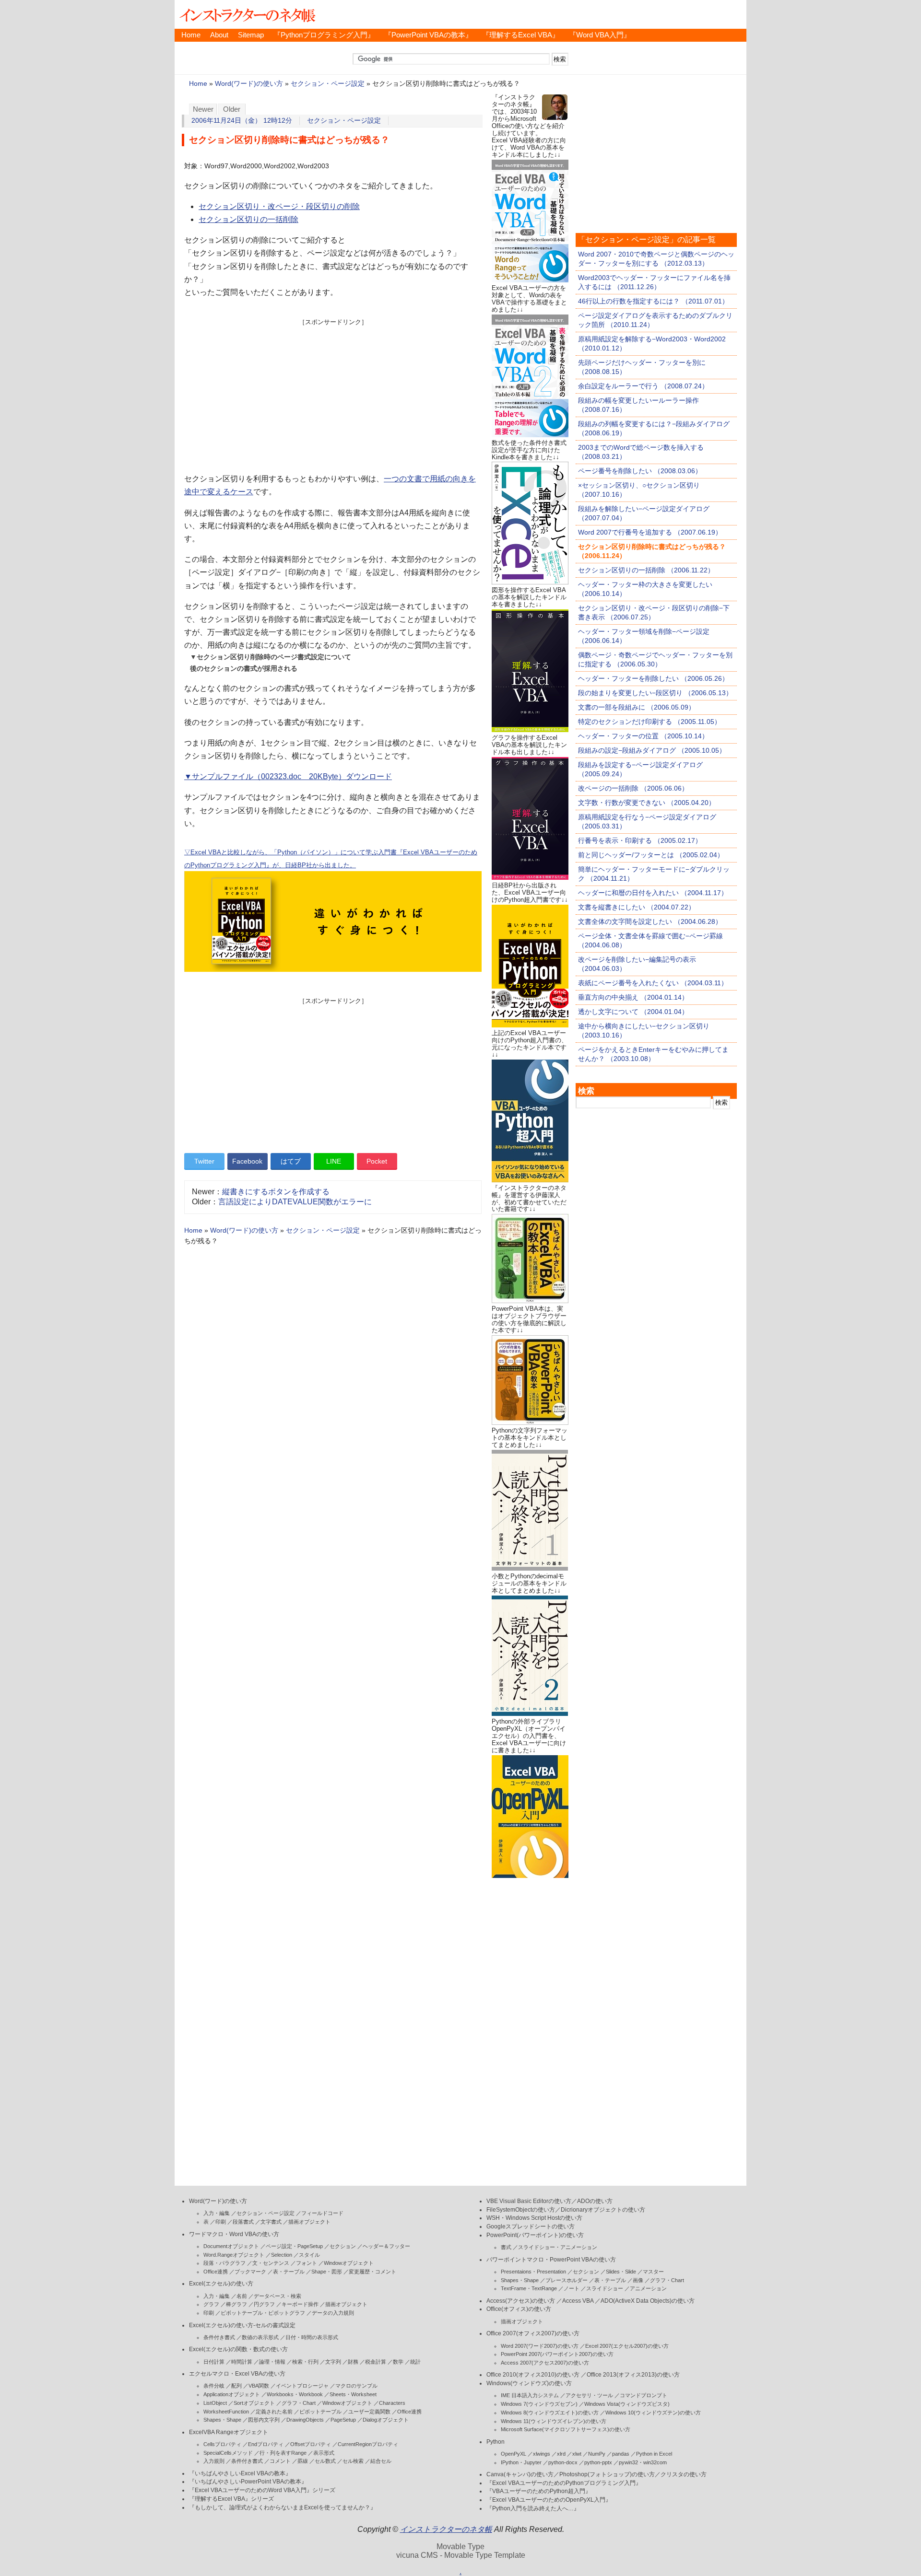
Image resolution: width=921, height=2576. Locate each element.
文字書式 (271, 2222)
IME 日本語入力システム (530, 2395)
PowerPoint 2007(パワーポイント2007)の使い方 (557, 2354)
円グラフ (264, 2304)
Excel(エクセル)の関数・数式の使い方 (238, 2349)
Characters (392, 2403)
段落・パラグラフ (224, 2263)
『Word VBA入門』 (600, 35)
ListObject (215, 2403)
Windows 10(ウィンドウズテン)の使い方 (653, 2413)
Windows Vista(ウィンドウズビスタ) (627, 2404)
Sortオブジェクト (254, 2403)
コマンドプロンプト (644, 2395)
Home (191, 35)
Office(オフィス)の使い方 (519, 2309)
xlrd (561, 2454)
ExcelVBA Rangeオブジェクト (229, 2432)
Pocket (377, 1161)
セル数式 (325, 2461)
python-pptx (598, 2462)
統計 (415, 2362)
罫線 (303, 2461)
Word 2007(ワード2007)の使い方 (540, 2346)
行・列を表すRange (283, 2453)
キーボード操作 (300, 2304)
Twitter (204, 1161)
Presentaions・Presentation (533, 2272)
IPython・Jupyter (521, 2462)
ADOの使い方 (595, 2201)
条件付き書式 (219, 2337)
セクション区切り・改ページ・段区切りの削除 (279, 206)
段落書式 (243, 2222)
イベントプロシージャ (302, 2386)
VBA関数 (259, 2386)
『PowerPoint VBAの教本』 (428, 35)
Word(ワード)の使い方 (249, 84)
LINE (334, 1161)
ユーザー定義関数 (369, 2412)
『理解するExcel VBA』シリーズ (231, 2499)
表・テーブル (289, 2272)
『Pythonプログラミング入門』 (324, 35)
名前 (242, 2296)
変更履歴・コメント (372, 2272)
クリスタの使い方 (684, 2474)
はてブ (291, 1161)
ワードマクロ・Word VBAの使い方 (234, 2234)
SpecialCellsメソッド (228, 2453)
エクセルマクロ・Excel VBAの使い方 (237, 2374)
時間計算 (242, 2362)
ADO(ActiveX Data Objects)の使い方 (648, 2301)
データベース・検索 (277, 2296)
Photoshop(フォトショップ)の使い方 (607, 2474)
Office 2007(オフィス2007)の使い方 (533, 2333)
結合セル (381, 2461)
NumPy (597, 2454)
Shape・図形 (327, 2272)
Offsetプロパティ (311, 2444)
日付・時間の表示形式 (312, 2337)
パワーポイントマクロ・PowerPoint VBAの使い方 (551, 2260)
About (219, 35)
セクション (343, 2246)
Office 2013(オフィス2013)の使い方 (633, 2375)
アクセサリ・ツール (589, 2395)
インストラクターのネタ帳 (247, 14)
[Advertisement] (333, 394)
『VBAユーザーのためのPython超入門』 (539, 2491)
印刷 (221, 2222)
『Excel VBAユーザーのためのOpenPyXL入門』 (549, 2500)
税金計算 (376, 2362)
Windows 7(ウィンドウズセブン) (539, 2404)
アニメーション (648, 2288)
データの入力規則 (333, 2313)
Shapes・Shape (222, 2420)
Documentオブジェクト (231, 2246)
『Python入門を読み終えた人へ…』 (533, 2508)
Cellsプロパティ (222, 2444)
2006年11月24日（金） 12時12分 (242, 121)
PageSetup (343, 2420)
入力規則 (214, 2461)
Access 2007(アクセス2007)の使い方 (545, 2363)
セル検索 (353, 2461)
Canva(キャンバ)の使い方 (520, 2474)
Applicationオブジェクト (232, 2394)
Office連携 (216, 2272)
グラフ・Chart (299, 2403)
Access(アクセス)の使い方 (521, 2301)
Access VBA (578, 2301)
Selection (282, 2255)
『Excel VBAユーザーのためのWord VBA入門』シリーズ (262, 2490)
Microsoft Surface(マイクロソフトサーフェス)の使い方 (566, 2429)
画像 (638, 2280)
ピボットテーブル (320, 2412)
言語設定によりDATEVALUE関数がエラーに (295, 1202)
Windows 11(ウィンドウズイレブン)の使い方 (554, 2421)
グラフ (211, 2304)
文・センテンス (271, 2263)
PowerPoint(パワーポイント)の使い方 (535, 2235)
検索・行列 (305, 2362)
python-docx (563, 2462)
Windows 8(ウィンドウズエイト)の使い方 (550, 2413)
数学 (398, 2362)
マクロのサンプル (356, 2386)
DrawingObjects (305, 2420)
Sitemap (251, 35)
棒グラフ (236, 2304)
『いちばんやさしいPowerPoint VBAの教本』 (248, 2482)
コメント (280, 2461)
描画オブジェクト (309, 2222)
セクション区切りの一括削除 (248, 219)
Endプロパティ (266, 2444)
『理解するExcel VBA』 (521, 35)
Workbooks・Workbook (295, 2394)
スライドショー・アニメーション (558, 2247)
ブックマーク (250, 2272)
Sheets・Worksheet (353, 2394)
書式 (506, 2247)
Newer (203, 109)
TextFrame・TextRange (529, 2288)
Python (496, 2442)
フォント (307, 2263)
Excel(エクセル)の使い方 (221, 2284)
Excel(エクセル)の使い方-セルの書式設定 (242, 2325)
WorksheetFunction (226, 2412)
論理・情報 (272, 2362)
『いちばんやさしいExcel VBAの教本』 (240, 2473)
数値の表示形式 (260, 2337)
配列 (236, 2386)
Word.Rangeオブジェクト (234, 2255)
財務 (353, 2362)
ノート (572, 2288)
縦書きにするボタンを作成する (276, 1192)
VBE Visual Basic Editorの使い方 (529, 2201)
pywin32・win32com (643, 2462)
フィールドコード (322, 2213)
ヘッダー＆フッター (386, 2246)
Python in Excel (654, 2454)
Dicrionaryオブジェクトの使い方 (603, 2210)
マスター (653, 2272)
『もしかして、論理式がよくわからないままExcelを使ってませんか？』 (283, 2507)
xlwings (542, 2454)
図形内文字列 (264, 2420)
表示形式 (324, 2453)
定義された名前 (274, 2412)
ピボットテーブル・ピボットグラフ (263, 2313)
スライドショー (605, 2288)
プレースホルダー (567, 2280)
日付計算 (214, 2362)
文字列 (333, 2362)
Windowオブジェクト (349, 2263)
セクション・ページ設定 (328, 84)
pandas (621, 2454)
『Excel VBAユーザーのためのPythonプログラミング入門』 (564, 2483)
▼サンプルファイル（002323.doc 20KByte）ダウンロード (288, 776)
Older (232, 109)
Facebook (247, 1161)
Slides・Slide (621, 2272)
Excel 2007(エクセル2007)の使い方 (627, 2346)
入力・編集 (217, 2213)
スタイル (309, 2255)
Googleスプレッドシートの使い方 (531, 2226)
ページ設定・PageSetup (294, 2246)
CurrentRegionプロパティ (368, 2444)
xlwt (577, 2454)
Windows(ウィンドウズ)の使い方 (529, 2383)
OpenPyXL (514, 2454)
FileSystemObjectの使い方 (521, 2210)
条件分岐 (214, 2386)
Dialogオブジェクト (386, 2420)
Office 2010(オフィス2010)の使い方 (533, 2375)
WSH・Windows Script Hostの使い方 (534, 2218)
